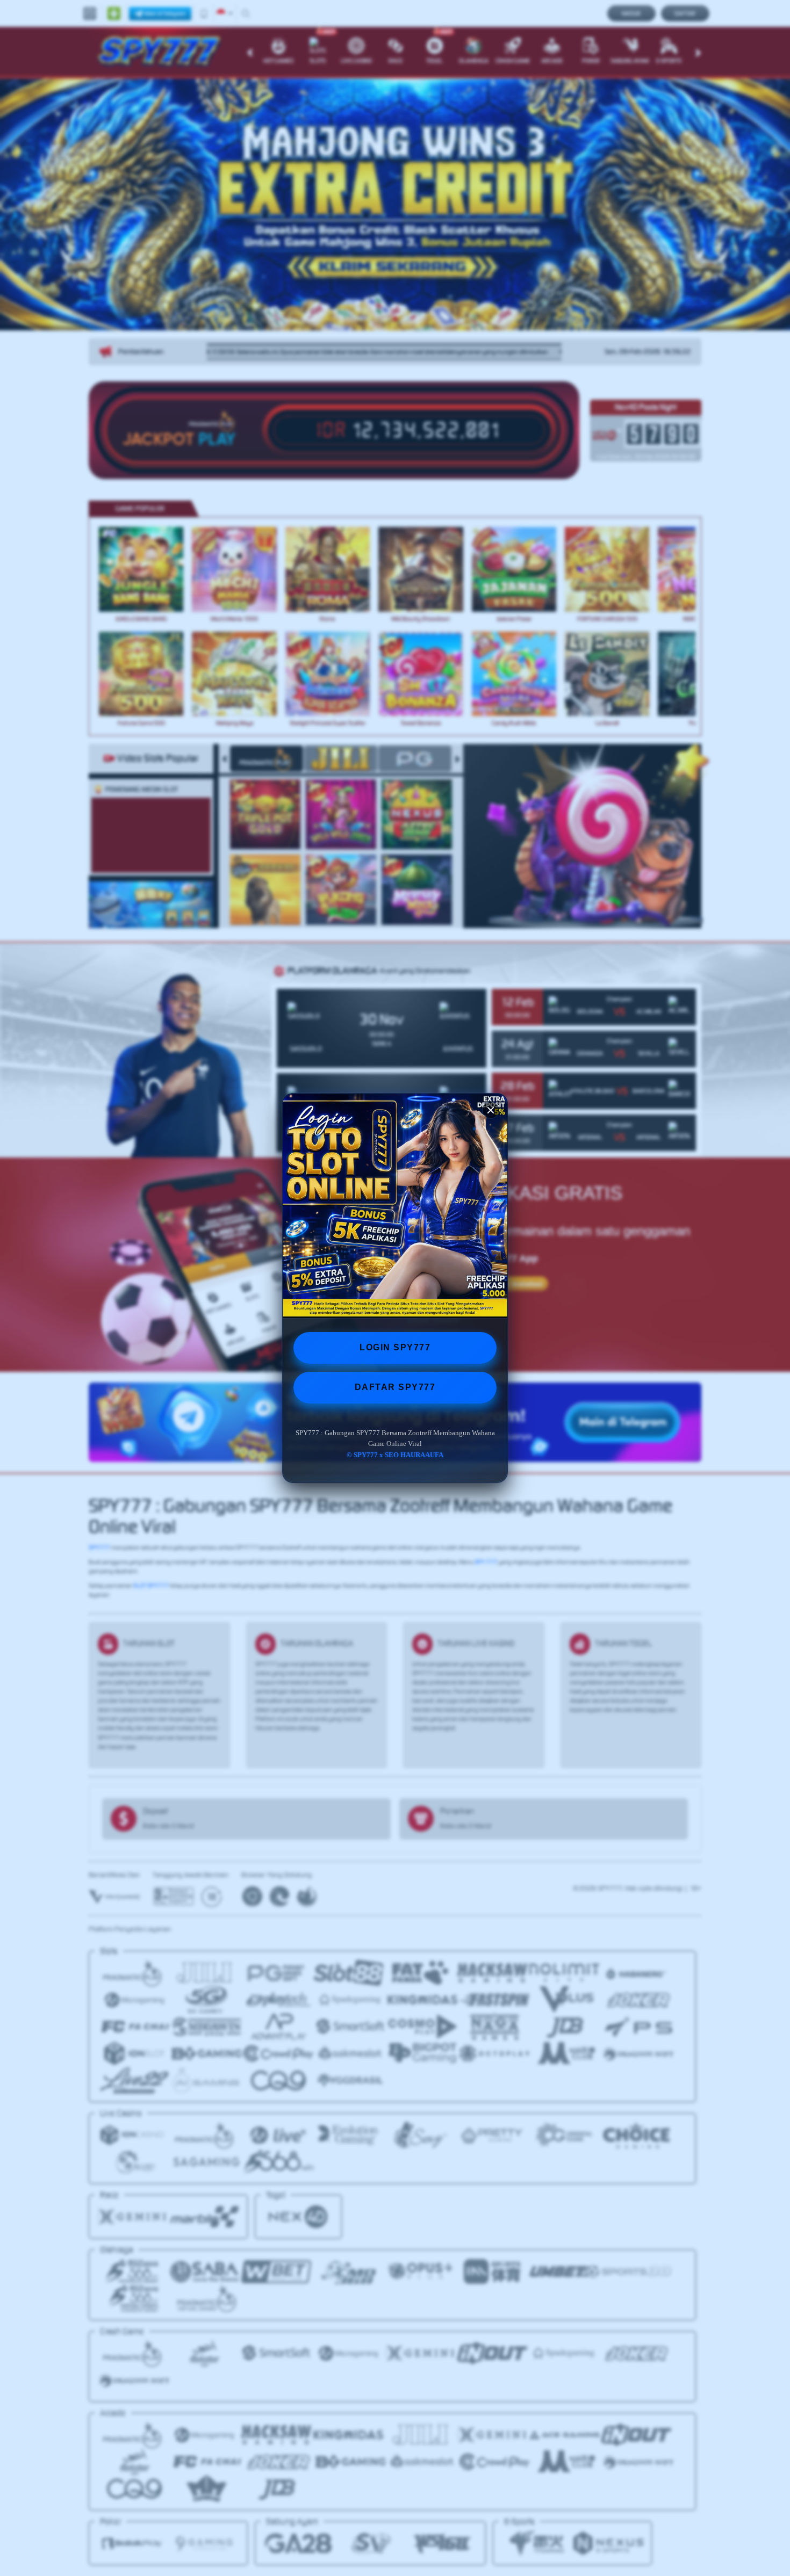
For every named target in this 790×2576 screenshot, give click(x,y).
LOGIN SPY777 (395, 1347)
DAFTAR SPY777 (395, 1387)
